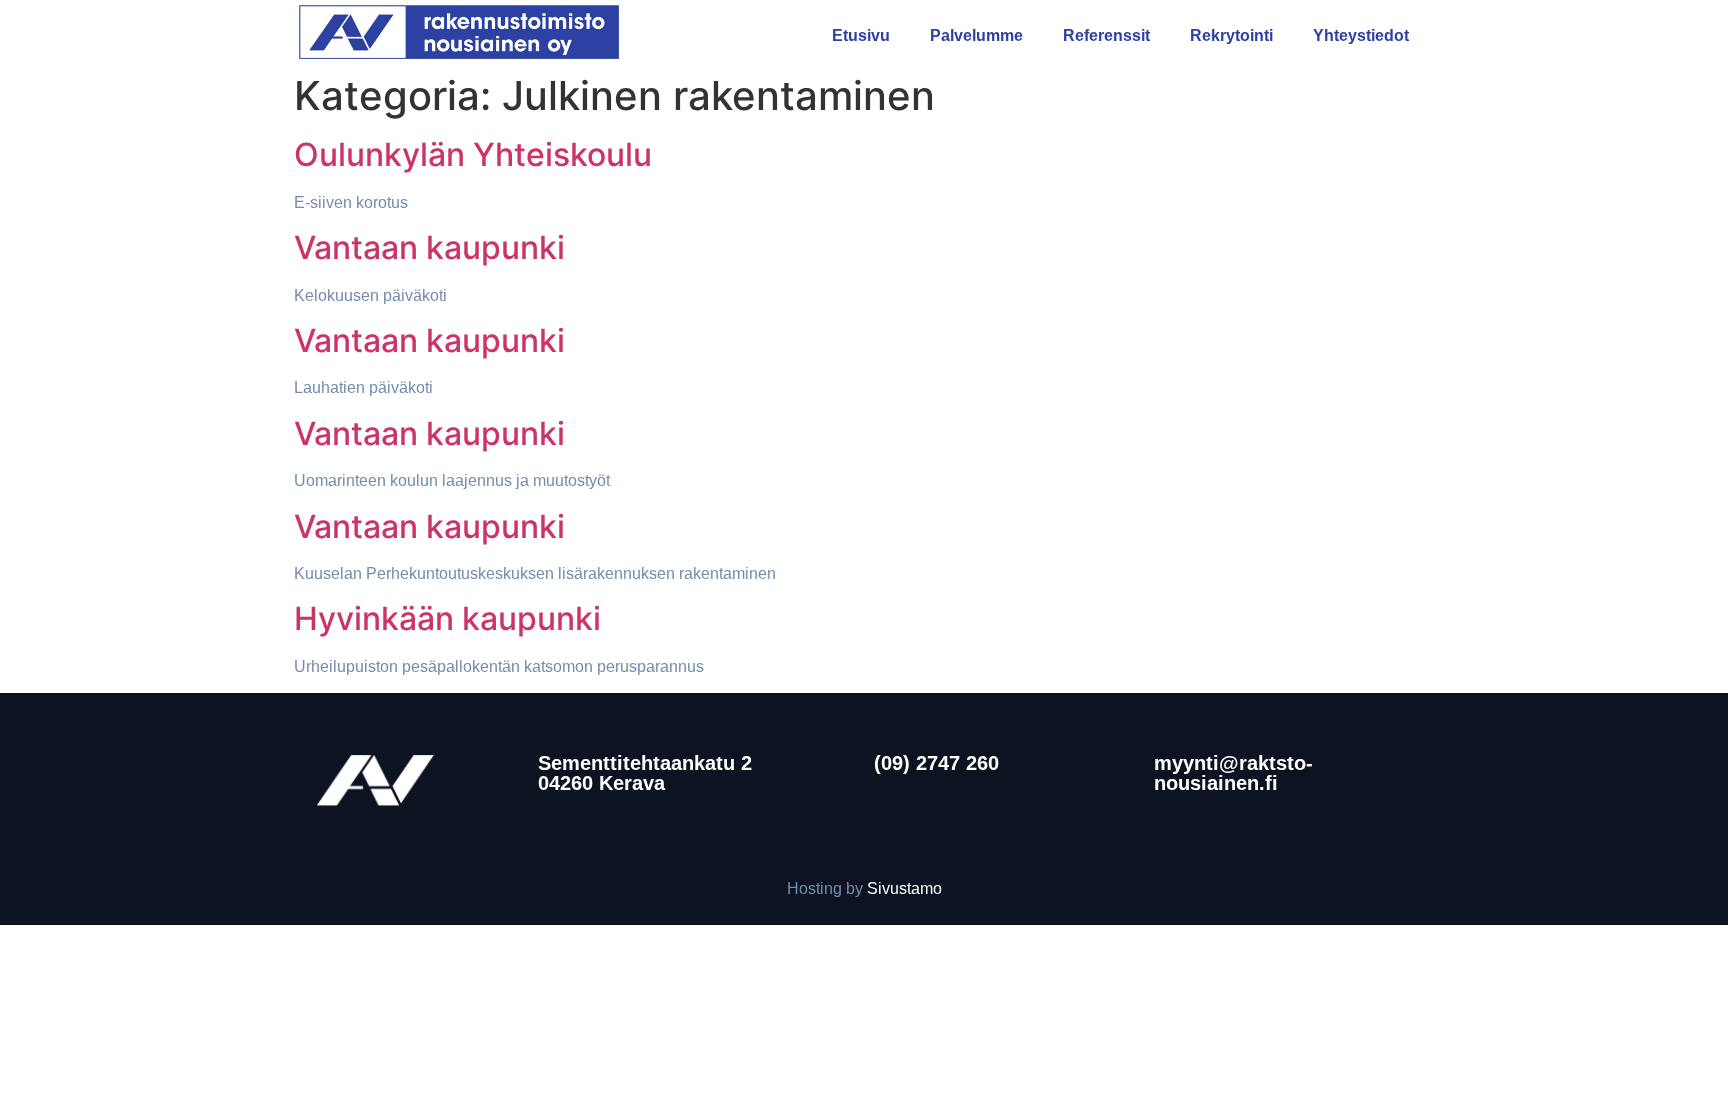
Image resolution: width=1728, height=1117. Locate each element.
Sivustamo (904, 888)
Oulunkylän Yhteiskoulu (473, 154)
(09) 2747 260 (936, 763)
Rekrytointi (1231, 35)
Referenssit (1106, 35)
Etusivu (861, 35)
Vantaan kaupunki (429, 247)
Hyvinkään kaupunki (447, 618)
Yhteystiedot (1361, 35)
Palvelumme (976, 35)
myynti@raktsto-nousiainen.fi (1233, 773)
